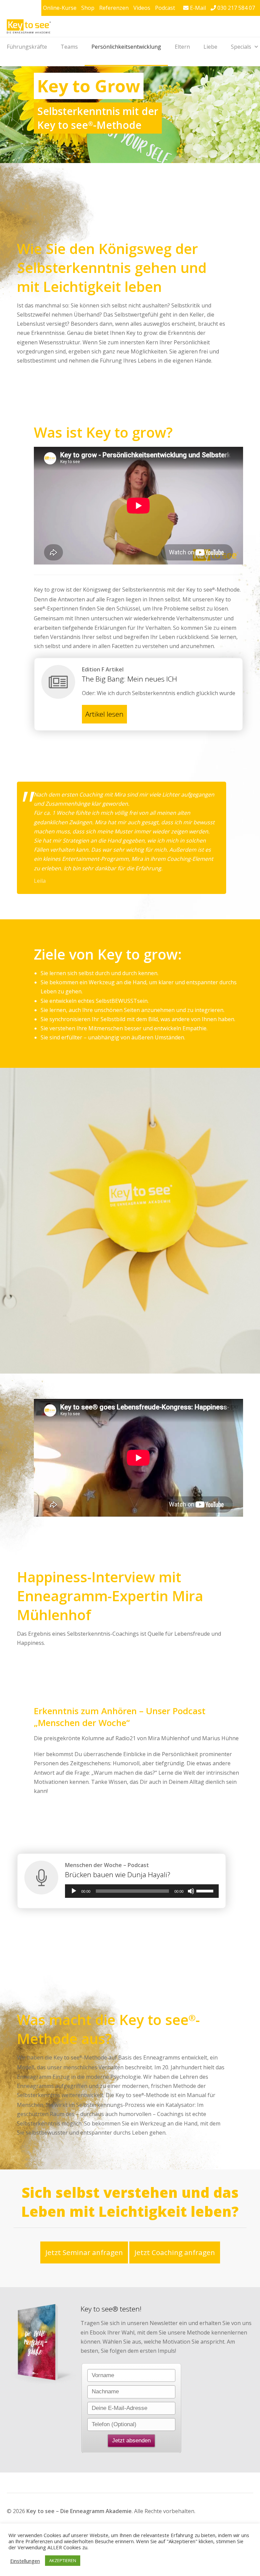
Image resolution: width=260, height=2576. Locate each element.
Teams (69, 47)
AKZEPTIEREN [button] (63, 2560)
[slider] (206, 1890)
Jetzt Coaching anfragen (175, 2252)
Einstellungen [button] (25, 2561)
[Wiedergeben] (74, 1891)
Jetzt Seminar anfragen (84, 2252)
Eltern (182, 47)
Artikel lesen (104, 714)
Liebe (210, 47)
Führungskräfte (27, 47)
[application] (142, 1891)
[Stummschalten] (191, 1891)
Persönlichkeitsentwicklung (126, 47)
